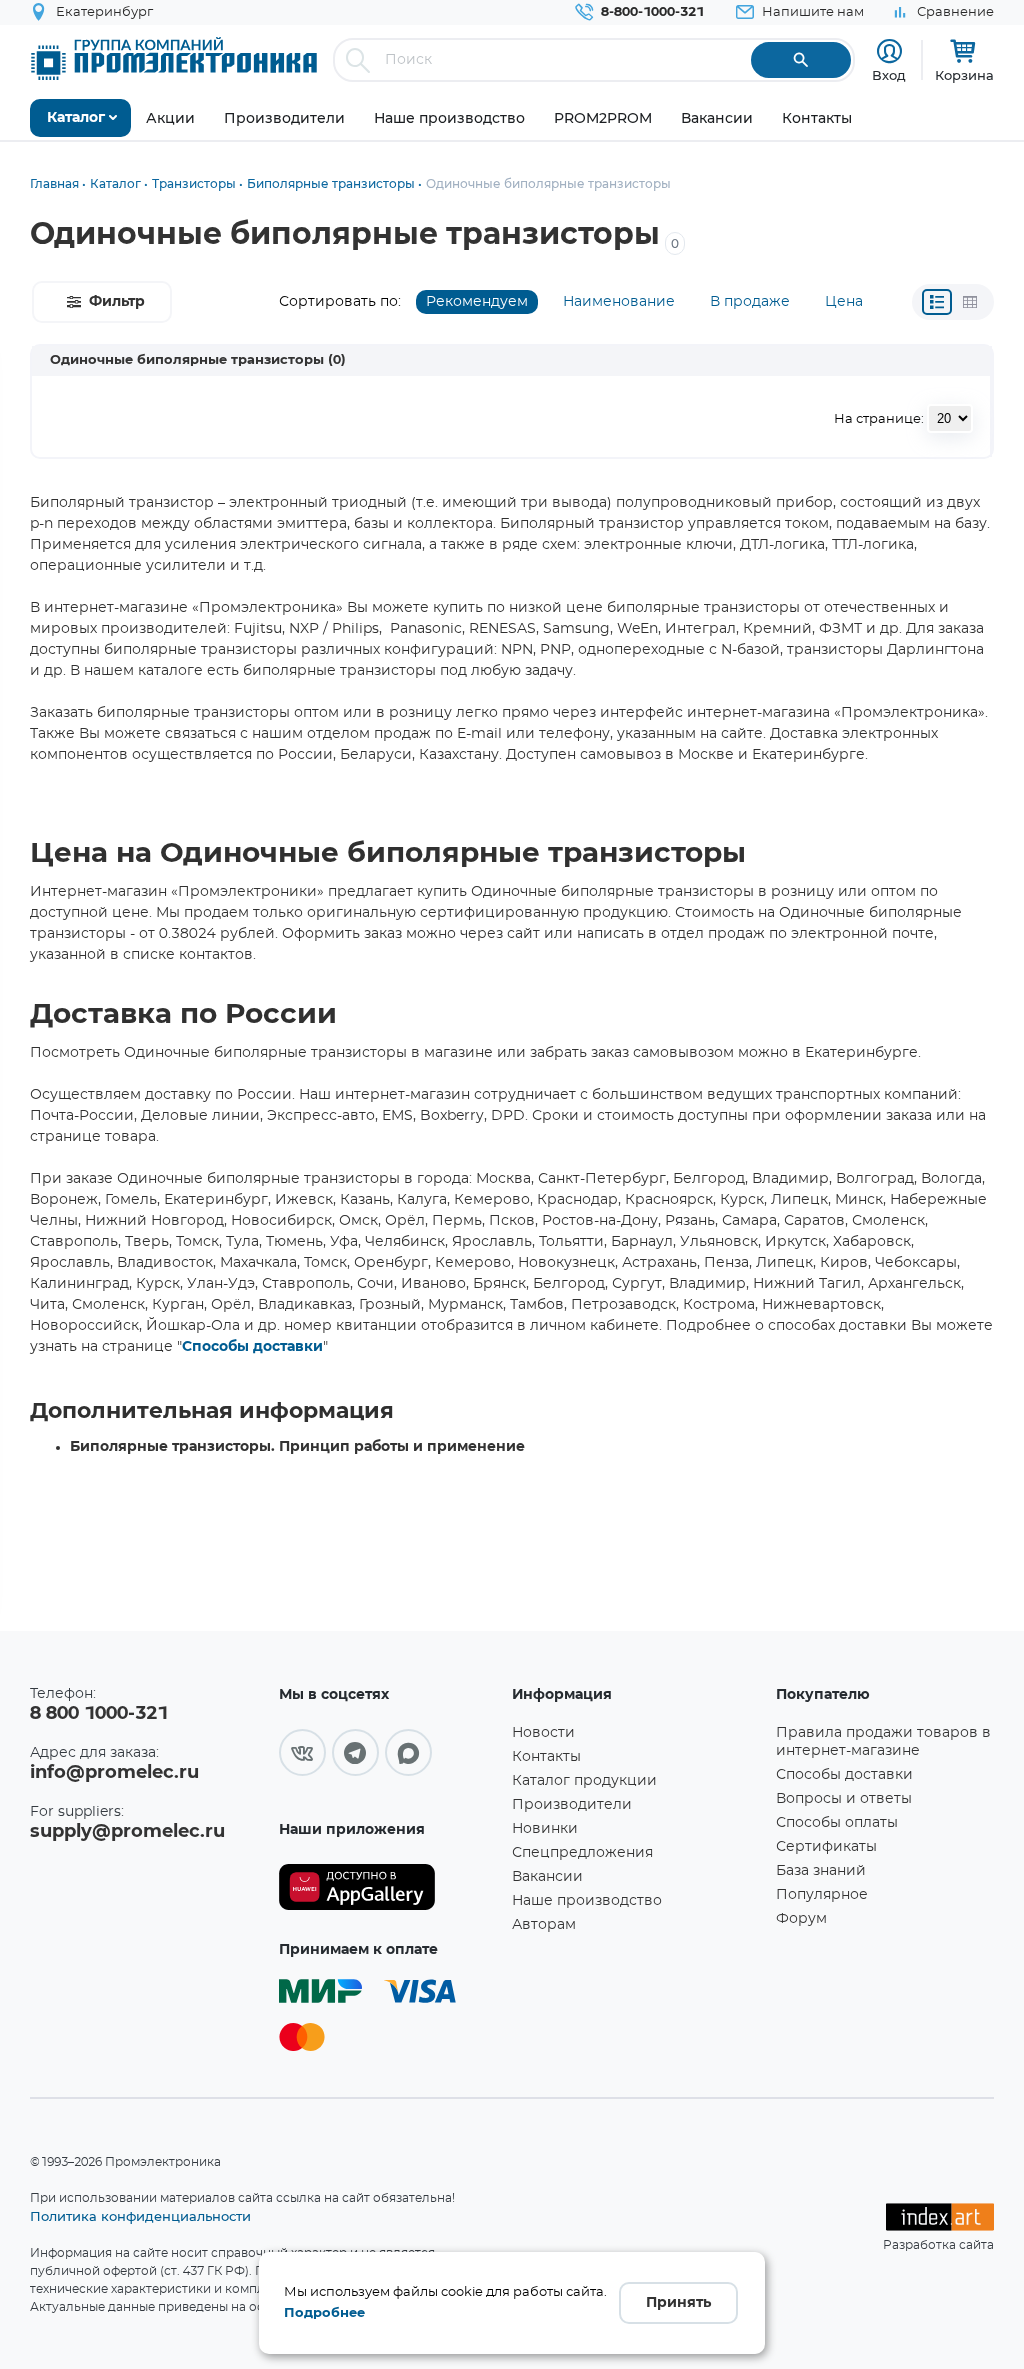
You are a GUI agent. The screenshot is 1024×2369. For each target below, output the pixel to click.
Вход (889, 75)
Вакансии (547, 1877)
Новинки (545, 1829)
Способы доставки (252, 1347)
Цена (844, 302)
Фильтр (117, 302)
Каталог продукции (584, 1781)
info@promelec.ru (114, 1773)
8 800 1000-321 (99, 1714)
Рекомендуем (477, 302)
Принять (678, 2303)
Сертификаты (826, 1847)
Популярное (822, 1895)
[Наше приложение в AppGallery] (388, 1887)
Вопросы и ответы (844, 1799)
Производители (572, 1805)
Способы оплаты (837, 1823)
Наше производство (587, 1901)
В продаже (750, 302)
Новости (543, 1733)
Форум (801, 1919)
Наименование (619, 302)
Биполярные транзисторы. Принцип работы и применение (297, 1447)
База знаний (821, 1871)
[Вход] (889, 51)
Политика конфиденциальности (140, 2216)
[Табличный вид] (970, 302)
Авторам (544, 1925)
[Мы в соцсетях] (302, 1752)
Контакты (546, 1757)
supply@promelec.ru (127, 1832)
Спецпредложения (582, 1853)
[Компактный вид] (937, 302)
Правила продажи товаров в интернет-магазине (883, 1742)
